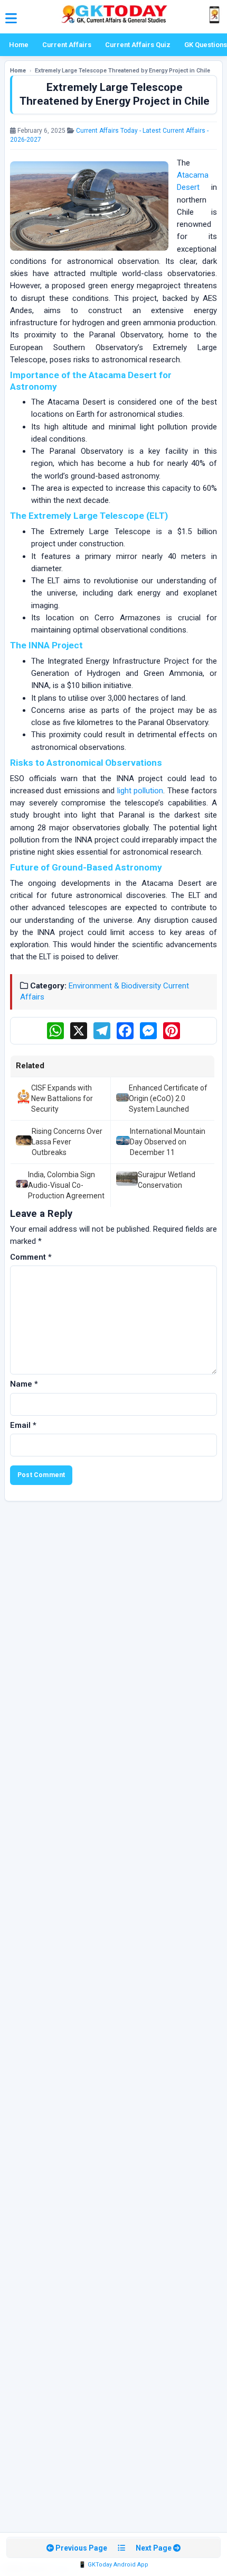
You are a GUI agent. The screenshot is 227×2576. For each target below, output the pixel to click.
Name (24, 1384)
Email (23, 1425)
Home (19, 45)
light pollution (140, 791)
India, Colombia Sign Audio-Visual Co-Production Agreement (66, 1185)
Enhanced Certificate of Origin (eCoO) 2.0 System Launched (168, 1099)
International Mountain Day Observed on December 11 (168, 1142)
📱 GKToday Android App (113, 2565)
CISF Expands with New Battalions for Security (62, 1099)
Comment (31, 1257)
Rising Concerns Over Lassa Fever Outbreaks (67, 1142)
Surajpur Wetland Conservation (167, 1180)
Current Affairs (67, 45)
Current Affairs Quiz (138, 45)
